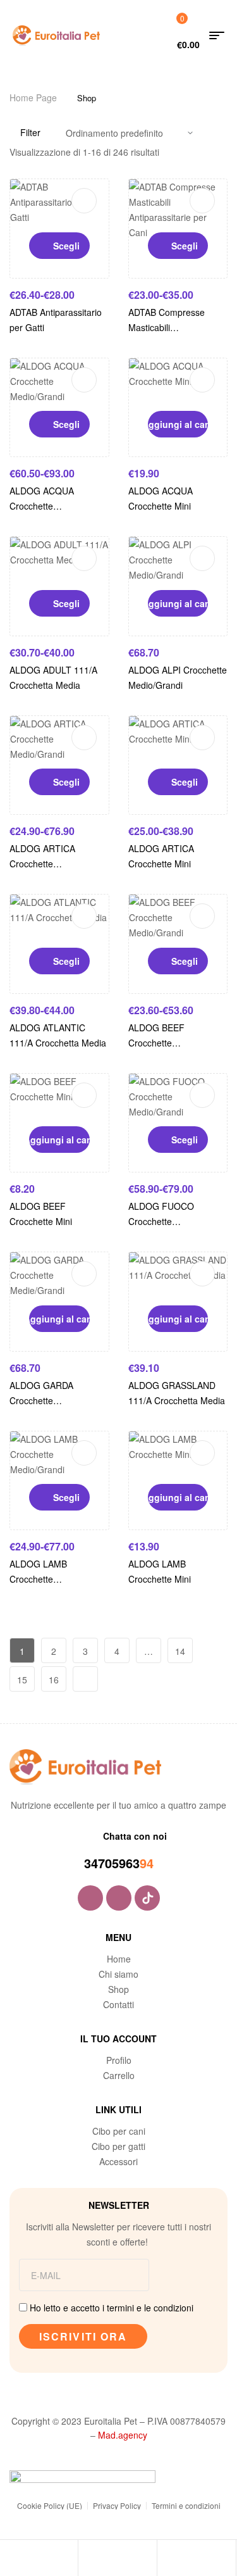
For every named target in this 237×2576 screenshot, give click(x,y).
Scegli (66, 246)
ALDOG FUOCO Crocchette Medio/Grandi (161, 1221)
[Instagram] (119, 1898)
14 (180, 1651)
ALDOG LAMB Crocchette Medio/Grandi (38, 1579)
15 (22, 1680)
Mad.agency (123, 2435)
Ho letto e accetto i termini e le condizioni (112, 2308)
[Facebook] (90, 1898)
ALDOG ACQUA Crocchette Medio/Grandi (42, 506)
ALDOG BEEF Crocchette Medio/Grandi (156, 1043)
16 (54, 1680)
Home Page (33, 97)
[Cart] (167, 2560)
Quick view (84, 201)
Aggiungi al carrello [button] (178, 424)
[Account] (88, 2560)
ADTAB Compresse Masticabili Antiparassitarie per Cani (178, 327)
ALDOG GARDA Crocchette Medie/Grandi (41, 1400)
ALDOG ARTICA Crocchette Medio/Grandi (42, 864)
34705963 (112, 1863)
